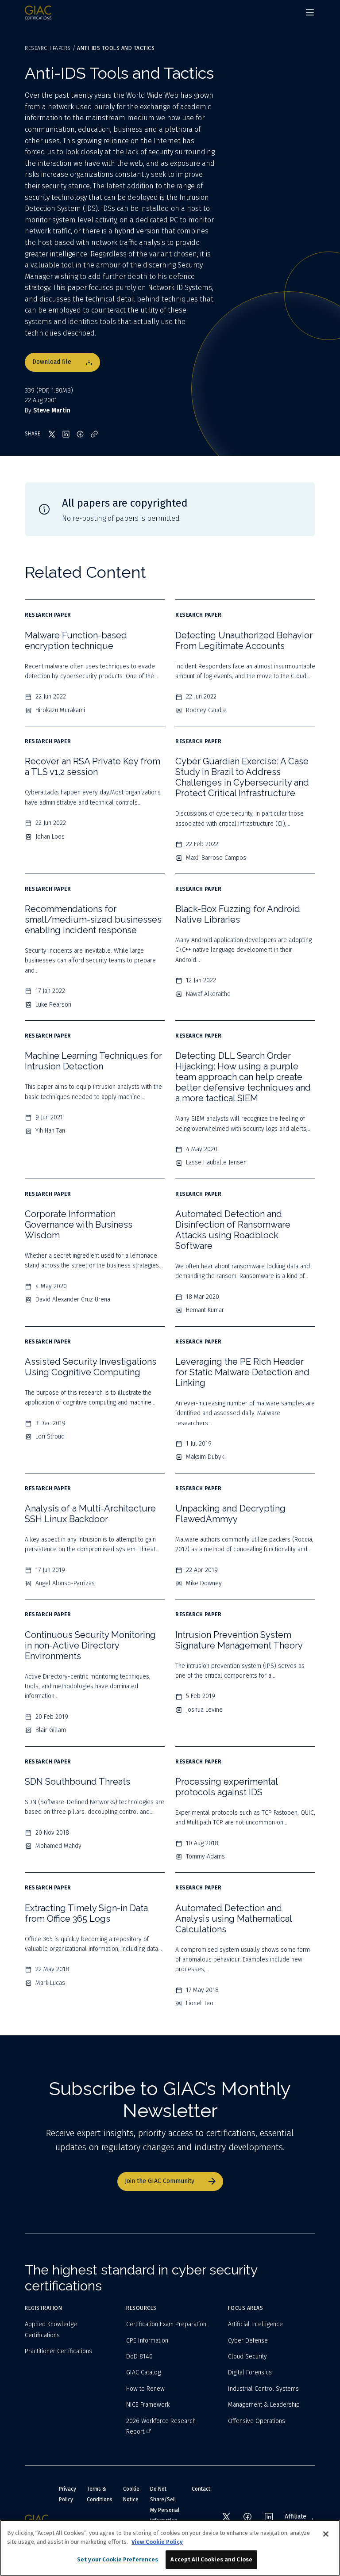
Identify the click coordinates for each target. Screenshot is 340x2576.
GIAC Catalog (143, 2372)
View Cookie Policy (157, 2542)
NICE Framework (148, 2405)
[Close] (326, 2534)
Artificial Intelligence (255, 2324)
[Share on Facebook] (80, 434)
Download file (52, 362)
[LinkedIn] (269, 2517)
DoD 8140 (139, 2357)
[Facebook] (247, 2517)
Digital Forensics (250, 2372)
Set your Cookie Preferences (118, 2559)
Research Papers (48, 48)
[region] (170, 2548)
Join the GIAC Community (160, 2181)
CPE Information (147, 2341)
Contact (201, 2489)
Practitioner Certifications (58, 2351)
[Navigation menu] (310, 12)
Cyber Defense (248, 2341)
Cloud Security (247, 2357)
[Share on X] (52, 434)
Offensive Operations (257, 2421)
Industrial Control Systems (263, 2389)
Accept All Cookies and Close (211, 2559)
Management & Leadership (264, 2405)
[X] (226, 2517)
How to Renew (145, 2389)
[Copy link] (94, 434)
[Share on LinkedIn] (66, 434)
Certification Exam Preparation (166, 2324)
